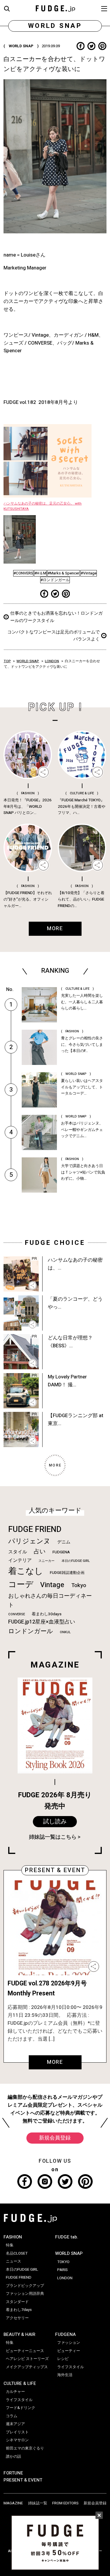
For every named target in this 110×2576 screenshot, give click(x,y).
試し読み (55, 1822)
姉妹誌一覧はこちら (53, 1837)
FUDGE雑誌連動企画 (67, 1573)
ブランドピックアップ (25, 2286)
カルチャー (15, 2392)
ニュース (13, 2261)
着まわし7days (19, 2310)
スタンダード (17, 2302)
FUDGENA (61, 1552)
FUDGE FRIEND (35, 1529)
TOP (7, 661)
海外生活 (65, 2375)
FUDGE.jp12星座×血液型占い (42, 1622)
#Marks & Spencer (64, 573)
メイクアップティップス (27, 2367)
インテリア (20, 1560)
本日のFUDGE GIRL (76, 1561)
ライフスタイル (19, 2400)
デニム (64, 1542)
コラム (12, 2416)
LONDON (52, 661)
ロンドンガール (31, 1631)
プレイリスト (17, 2432)
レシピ (63, 2359)
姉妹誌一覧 (38, 2503)
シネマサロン (17, 2440)
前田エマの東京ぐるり (25, 2448)
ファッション (69, 2343)
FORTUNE (13, 2473)
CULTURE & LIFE (20, 2383)
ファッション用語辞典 (25, 2294)
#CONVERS (23, 573)
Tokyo (79, 1585)
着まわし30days (47, 1614)
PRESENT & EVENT (23, 2480)
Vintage (52, 1585)
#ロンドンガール (55, 580)
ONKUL (65, 1632)
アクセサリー (17, 2318)
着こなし (26, 1571)
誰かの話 (13, 2457)
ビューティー (69, 2351)
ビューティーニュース (25, 2351)
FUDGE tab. (67, 2237)
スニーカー (46, 1561)
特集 (10, 2245)
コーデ (21, 1585)
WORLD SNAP (28, 661)
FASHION (13, 2237)
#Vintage (89, 573)
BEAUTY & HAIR (19, 2334)
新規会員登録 (55, 2138)
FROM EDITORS (65, 2503)
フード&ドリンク (21, 2408)
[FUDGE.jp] (55, 8)
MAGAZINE (13, 2503)
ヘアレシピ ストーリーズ (27, 2359)
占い (40, 1551)
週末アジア (15, 2424)
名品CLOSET (17, 2253)
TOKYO (63, 2262)
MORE (55, 2062)
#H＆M (40, 573)
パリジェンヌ (29, 1541)
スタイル (18, 1552)
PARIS (62, 2270)
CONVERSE (17, 1614)
